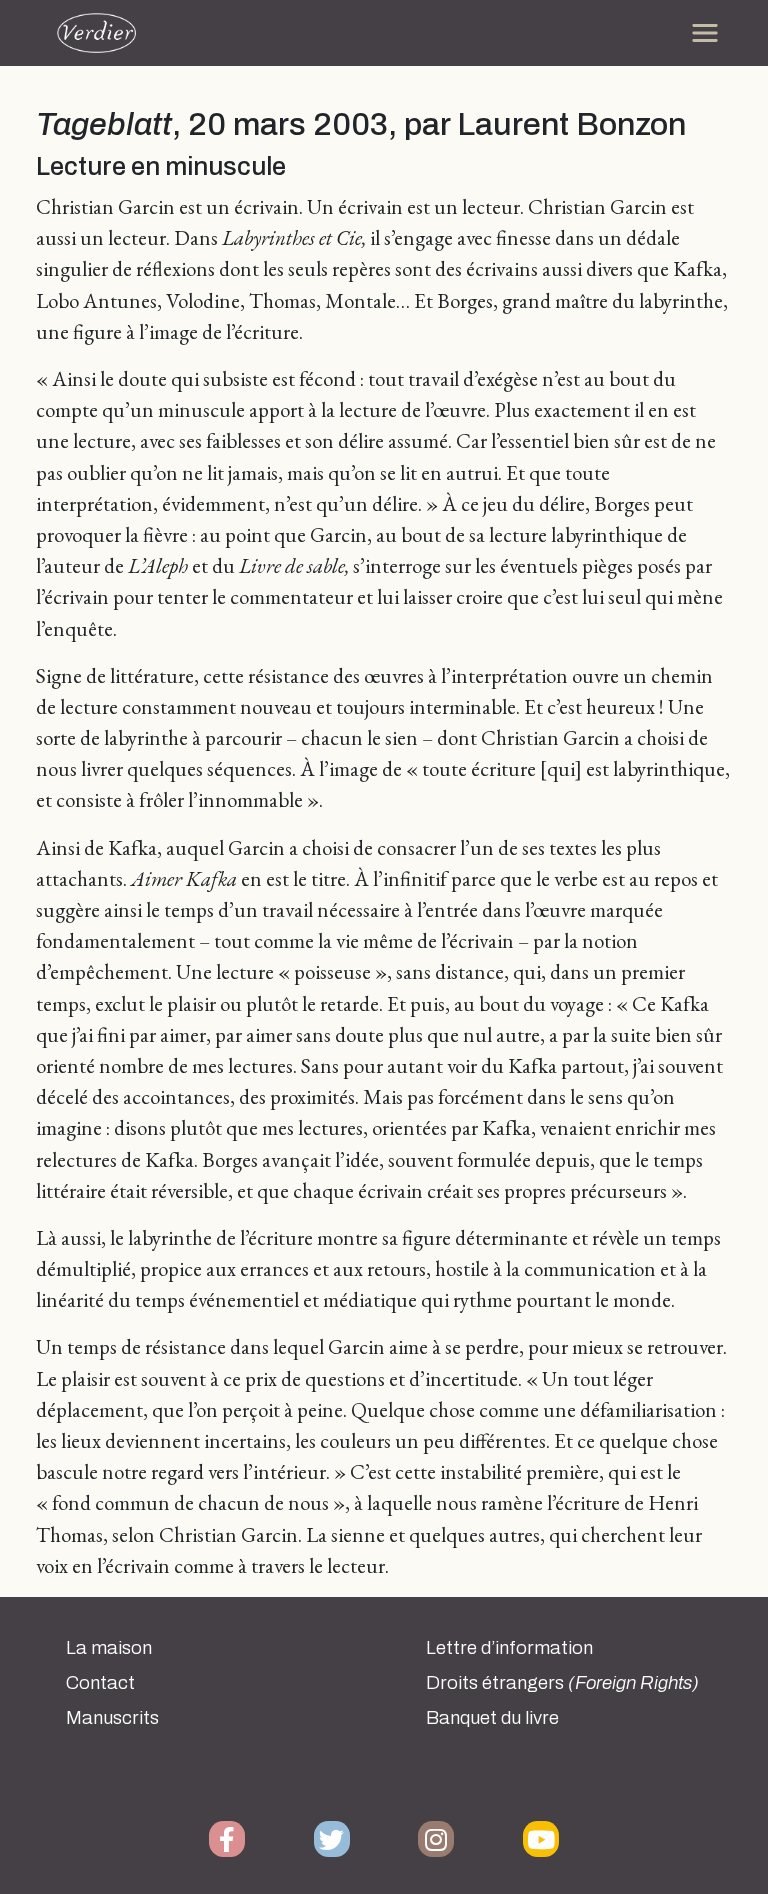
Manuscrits (112, 1718)
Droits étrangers (562, 1683)
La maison (109, 1648)
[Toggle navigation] (705, 33)
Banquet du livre (492, 1718)
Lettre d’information (509, 1648)
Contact (100, 1683)
